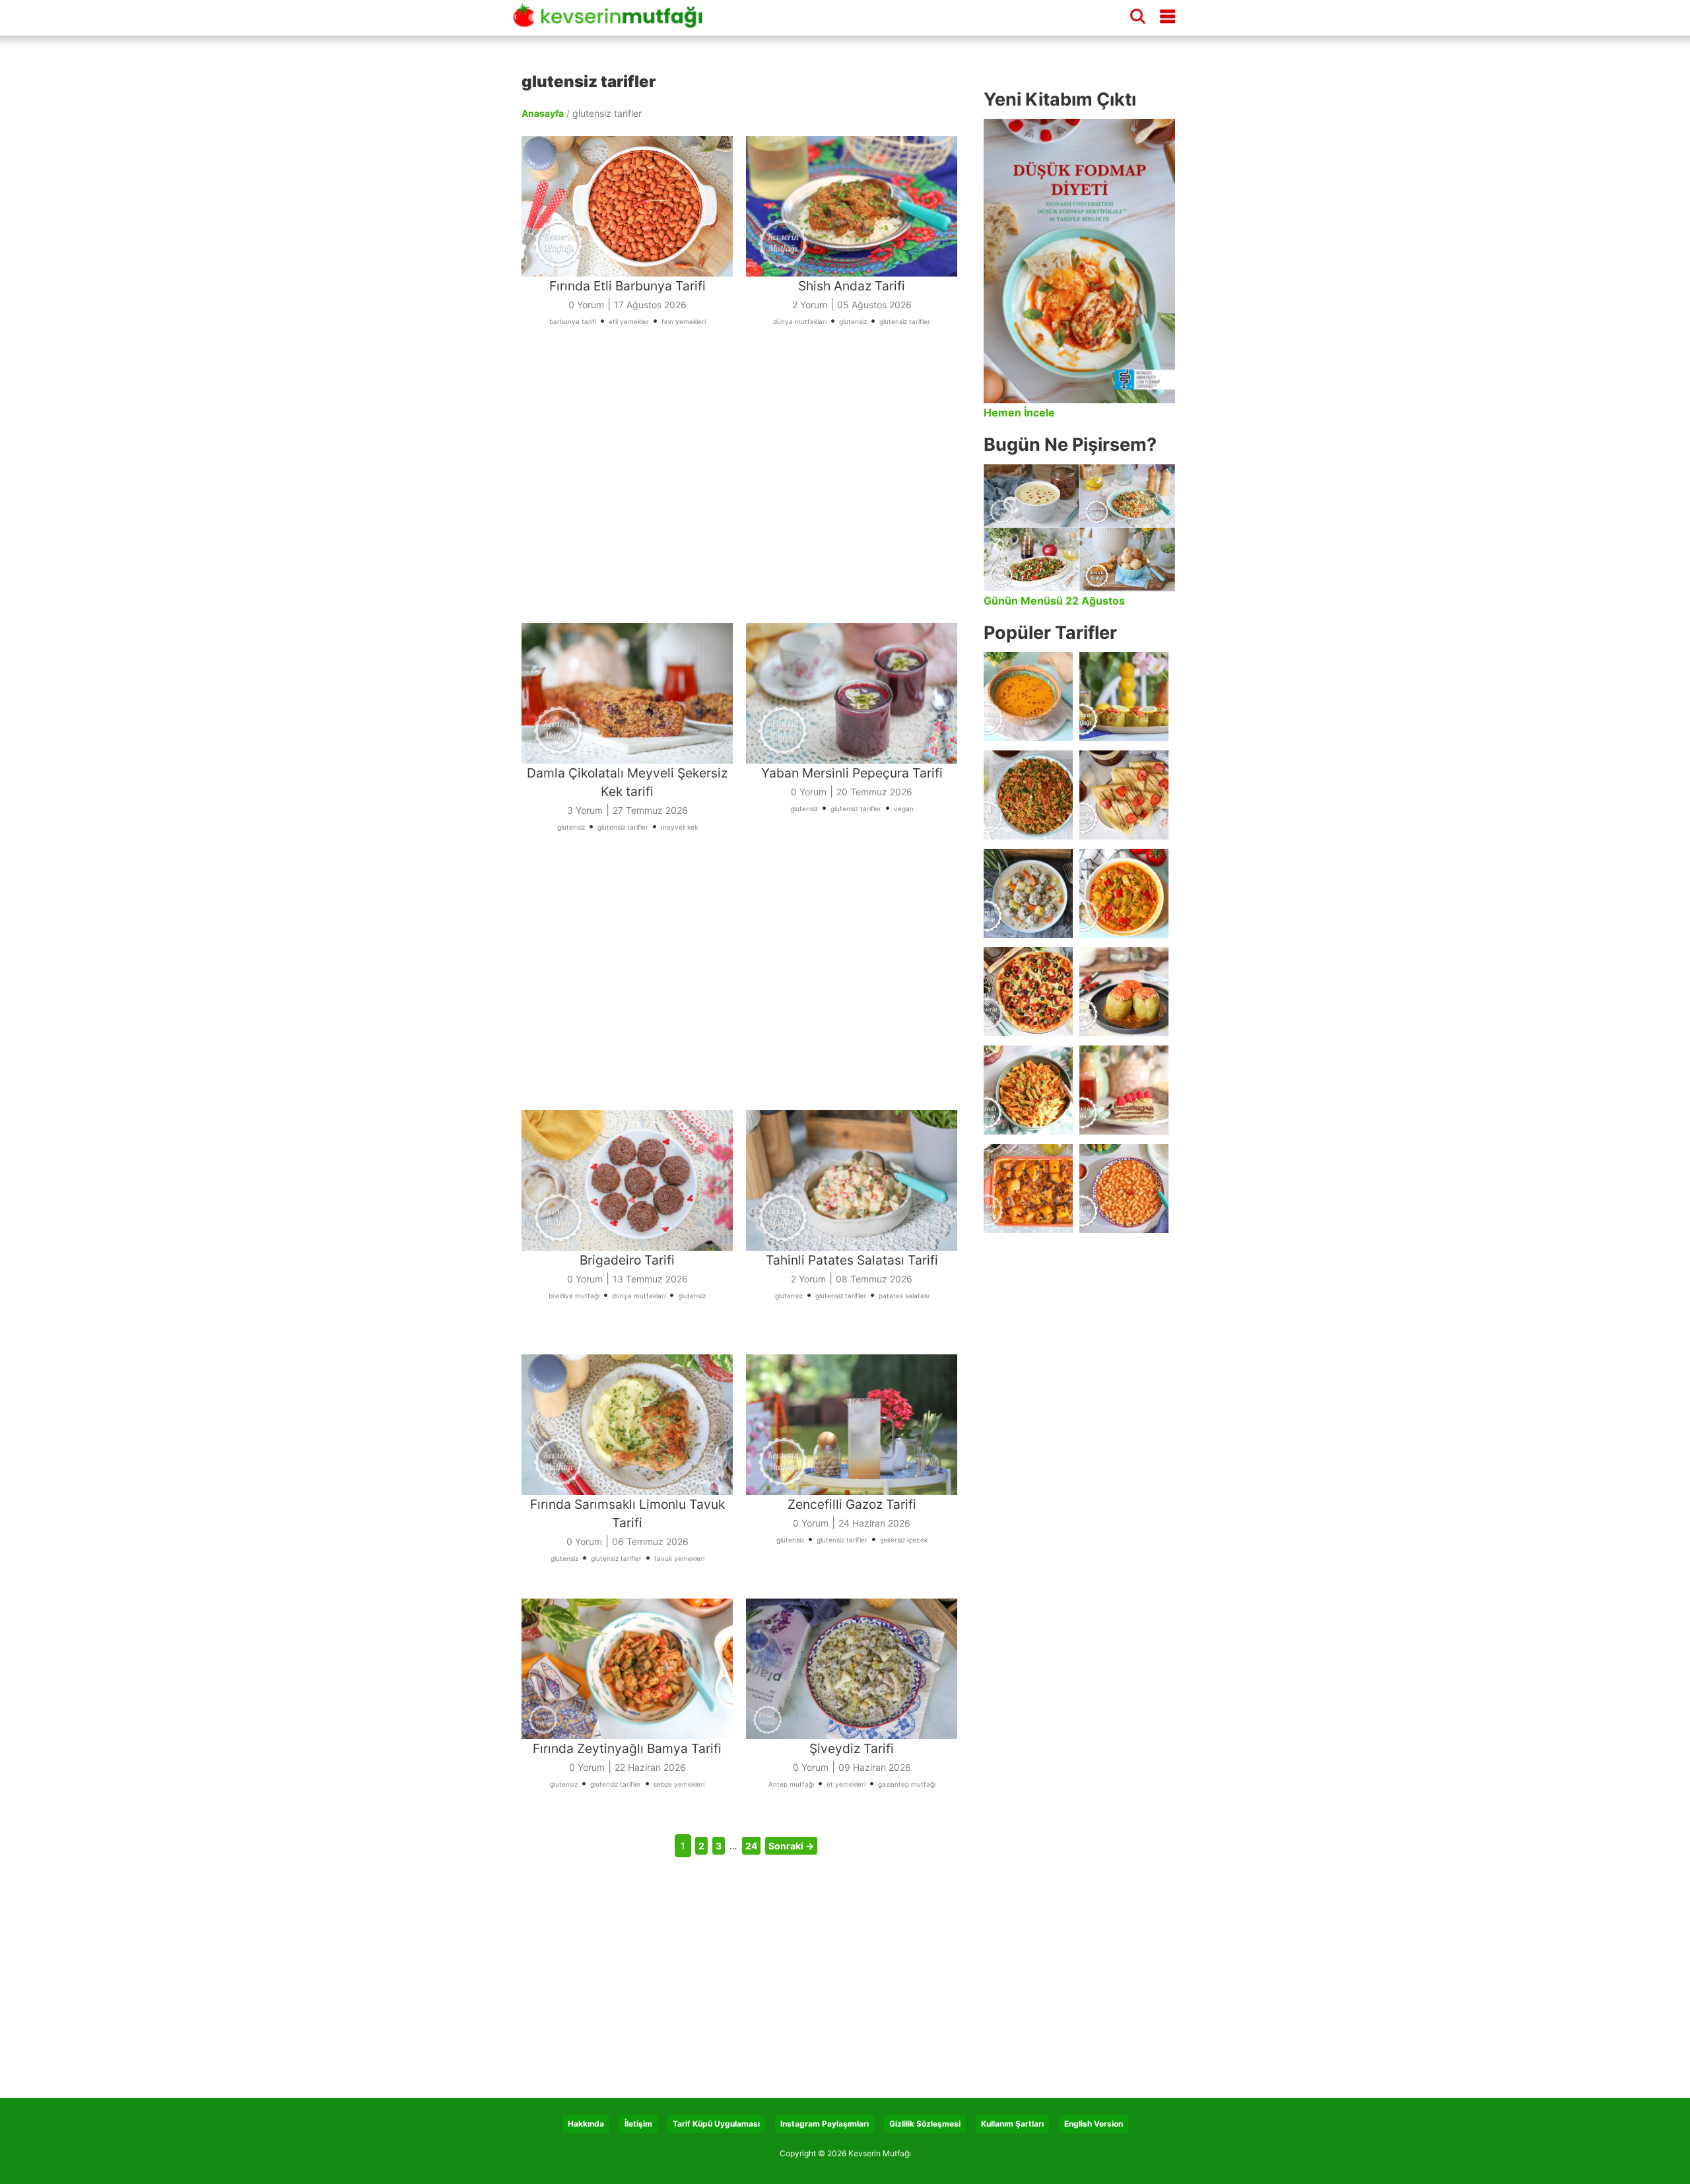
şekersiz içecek (904, 1540)
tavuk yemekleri (679, 1558)
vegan (904, 809)
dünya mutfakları (800, 321)
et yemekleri (846, 1784)
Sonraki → (791, 1846)
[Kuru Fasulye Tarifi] (1124, 1188)
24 (751, 1846)
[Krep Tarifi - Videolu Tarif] (1124, 795)
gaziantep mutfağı (907, 1784)
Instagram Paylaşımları (825, 2124)
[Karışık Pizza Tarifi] (1028, 992)
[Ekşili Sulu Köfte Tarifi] (1028, 893)
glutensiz (853, 321)
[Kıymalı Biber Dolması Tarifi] (1124, 992)
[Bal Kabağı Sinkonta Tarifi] (1028, 1188)
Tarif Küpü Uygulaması (716, 2124)
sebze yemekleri (679, 1784)
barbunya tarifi (573, 321)
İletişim (638, 2124)
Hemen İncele (1019, 413)
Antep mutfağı (791, 1784)
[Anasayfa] (613, 22)
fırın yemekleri (684, 321)
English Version (1094, 2124)
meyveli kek (679, 827)
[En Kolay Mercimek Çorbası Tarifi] (1028, 697)
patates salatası (904, 1296)
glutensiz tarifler (905, 321)
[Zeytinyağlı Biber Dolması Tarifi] (1124, 697)
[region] (746, 492)
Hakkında (586, 2124)
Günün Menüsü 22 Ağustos (1054, 601)
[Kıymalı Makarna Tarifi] (1028, 1090)
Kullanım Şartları (1012, 2124)
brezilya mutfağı (574, 1296)
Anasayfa (543, 113)
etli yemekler (629, 321)
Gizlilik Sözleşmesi (925, 2124)
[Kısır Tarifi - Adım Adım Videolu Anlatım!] (1028, 795)
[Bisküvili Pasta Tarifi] (1124, 1090)
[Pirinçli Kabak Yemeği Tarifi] (1124, 893)
